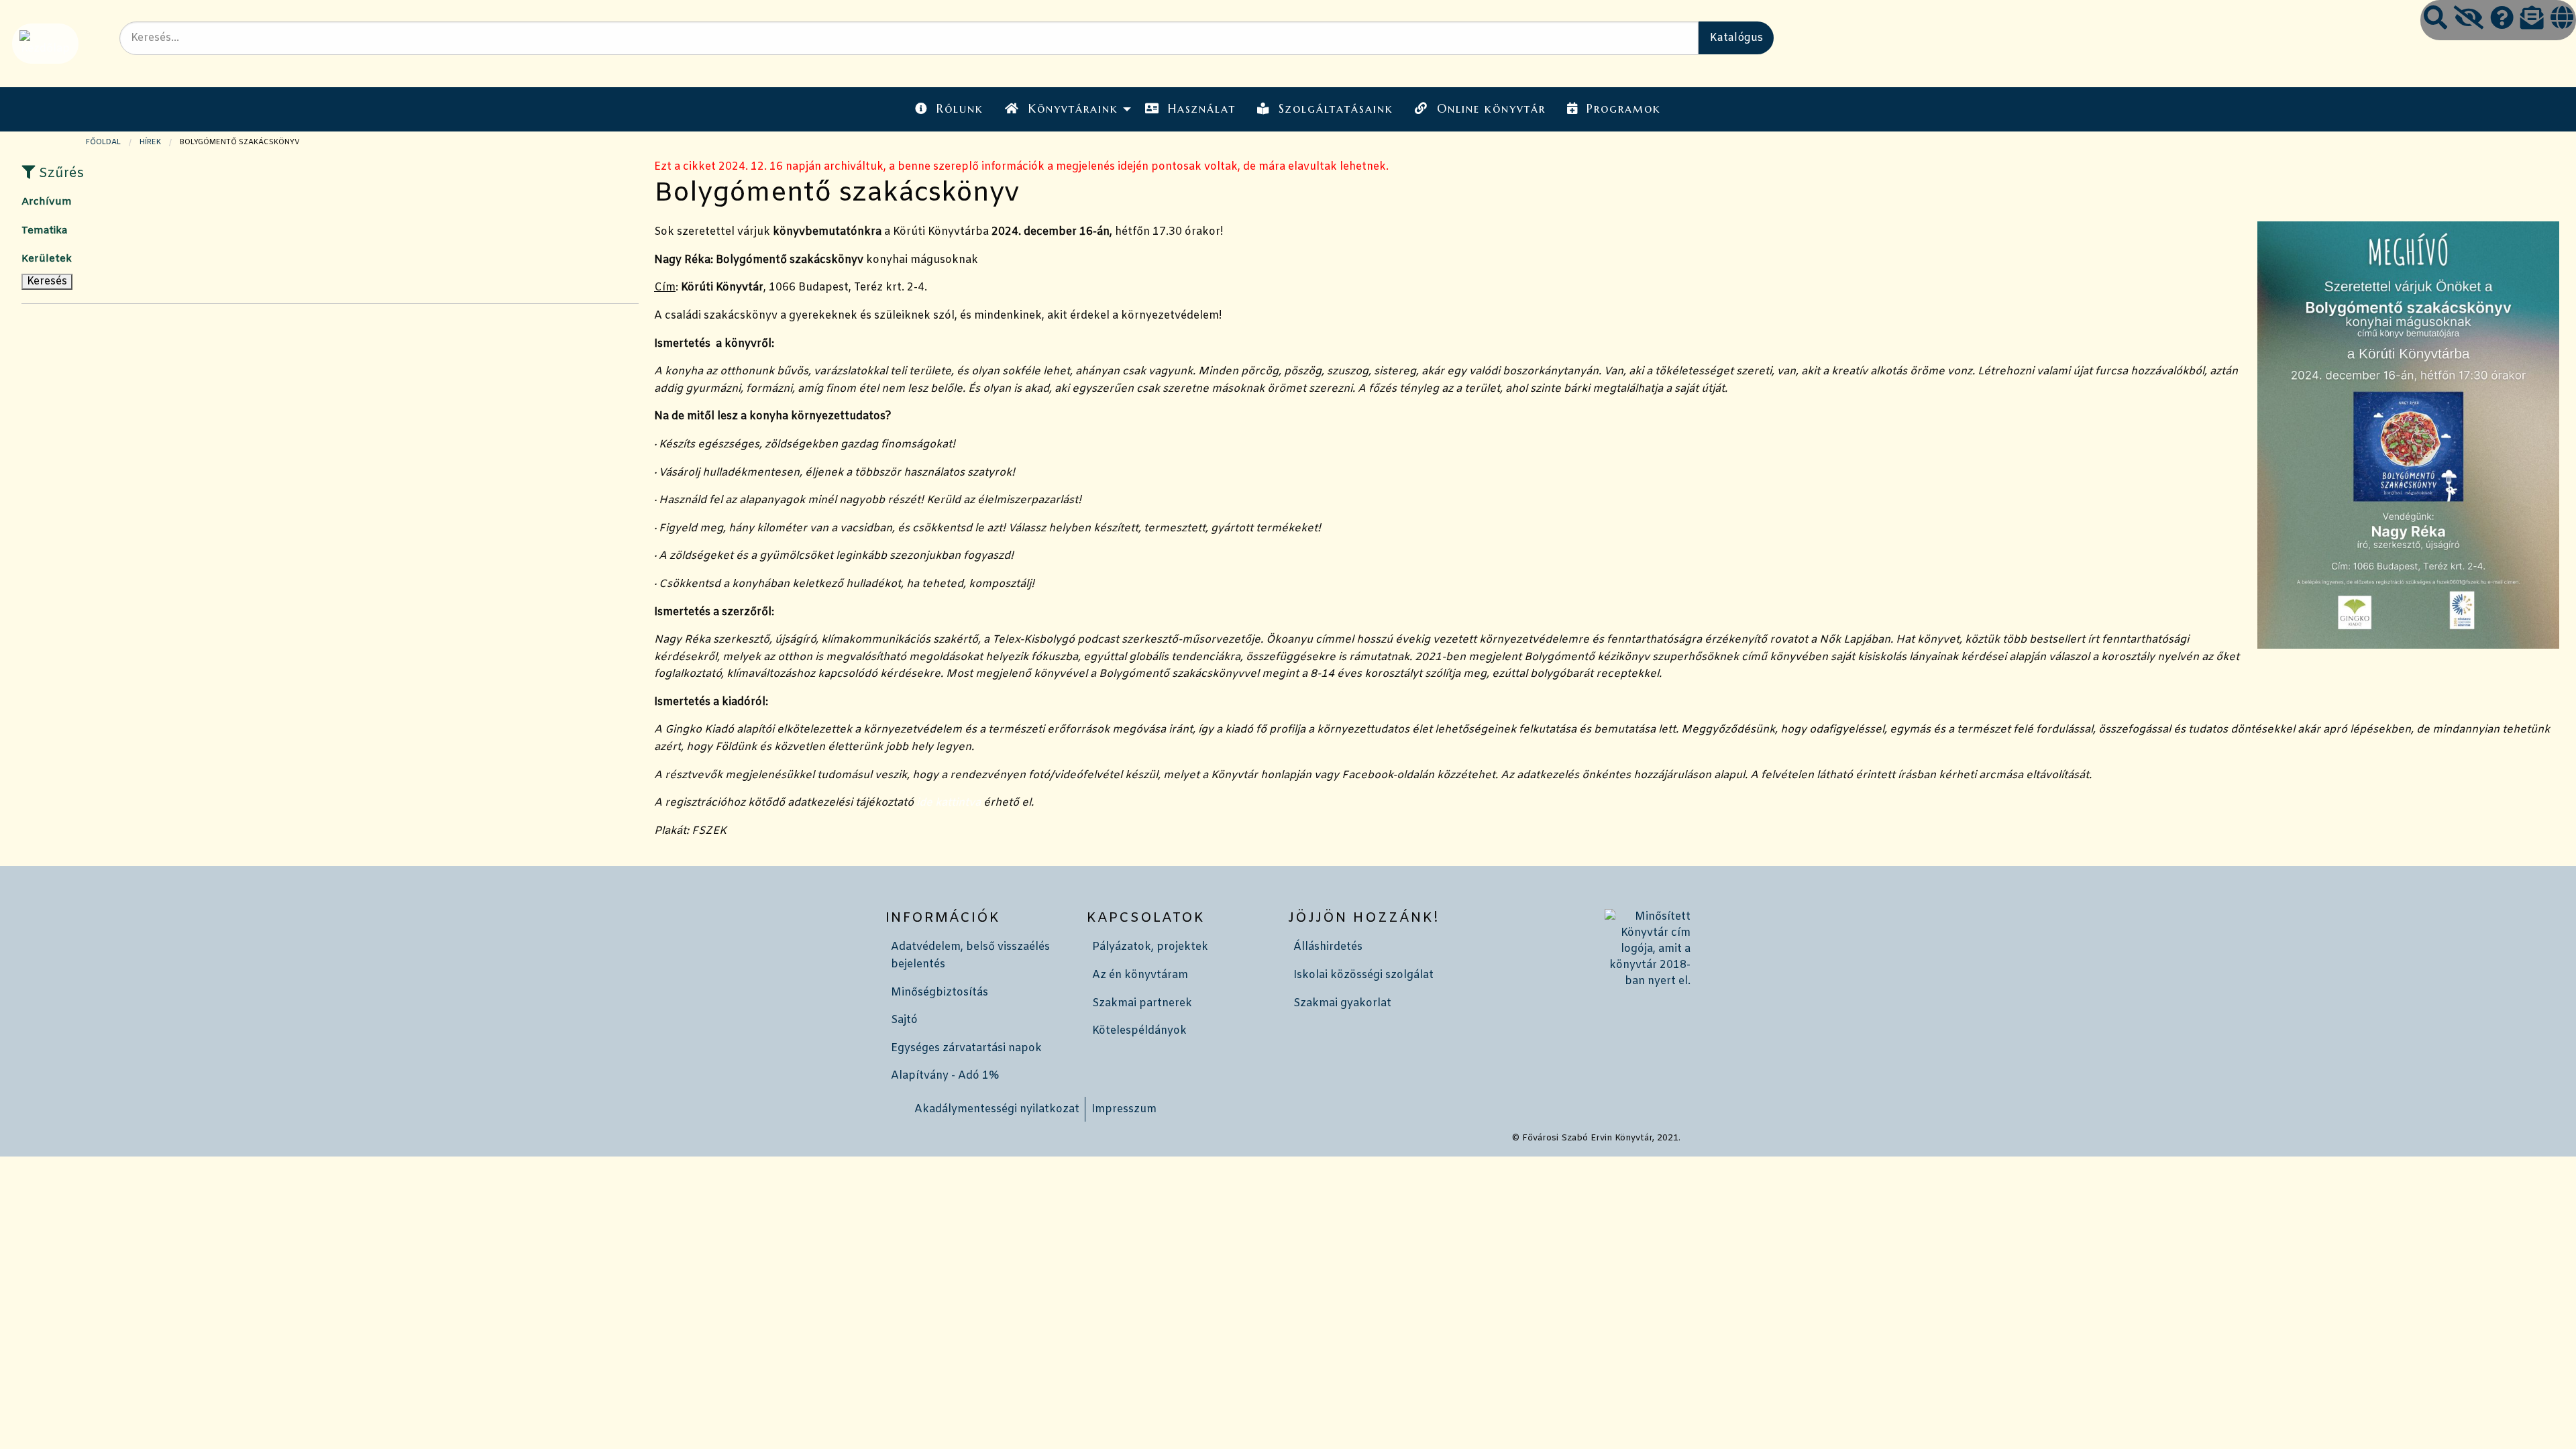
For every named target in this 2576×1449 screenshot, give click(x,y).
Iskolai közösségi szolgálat (1363, 975)
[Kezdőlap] (44, 43)
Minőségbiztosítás (940, 992)
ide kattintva (949, 803)
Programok (1624, 109)
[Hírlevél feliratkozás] (2532, 20)
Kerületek (47, 259)
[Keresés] (2435, 20)
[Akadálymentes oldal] (2469, 20)
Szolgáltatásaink (1336, 109)
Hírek (150, 142)
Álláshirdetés (1328, 947)
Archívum (47, 202)
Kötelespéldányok (1139, 1031)
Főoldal (103, 142)
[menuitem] (949, 109)
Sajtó (904, 1020)
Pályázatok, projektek (1150, 947)
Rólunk (960, 109)
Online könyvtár (1491, 109)
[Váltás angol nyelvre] (2562, 20)
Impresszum (1124, 1109)
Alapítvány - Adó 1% (945, 1076)
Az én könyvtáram (1140, 975)
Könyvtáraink (1073, 109)
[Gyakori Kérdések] (2502, 20)
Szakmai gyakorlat (1342, 1003)
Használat (1202, 109)
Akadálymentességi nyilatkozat (997, 1109)
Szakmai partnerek (1142, 1003)
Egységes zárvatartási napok (966, 1048)
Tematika (44, 231)
